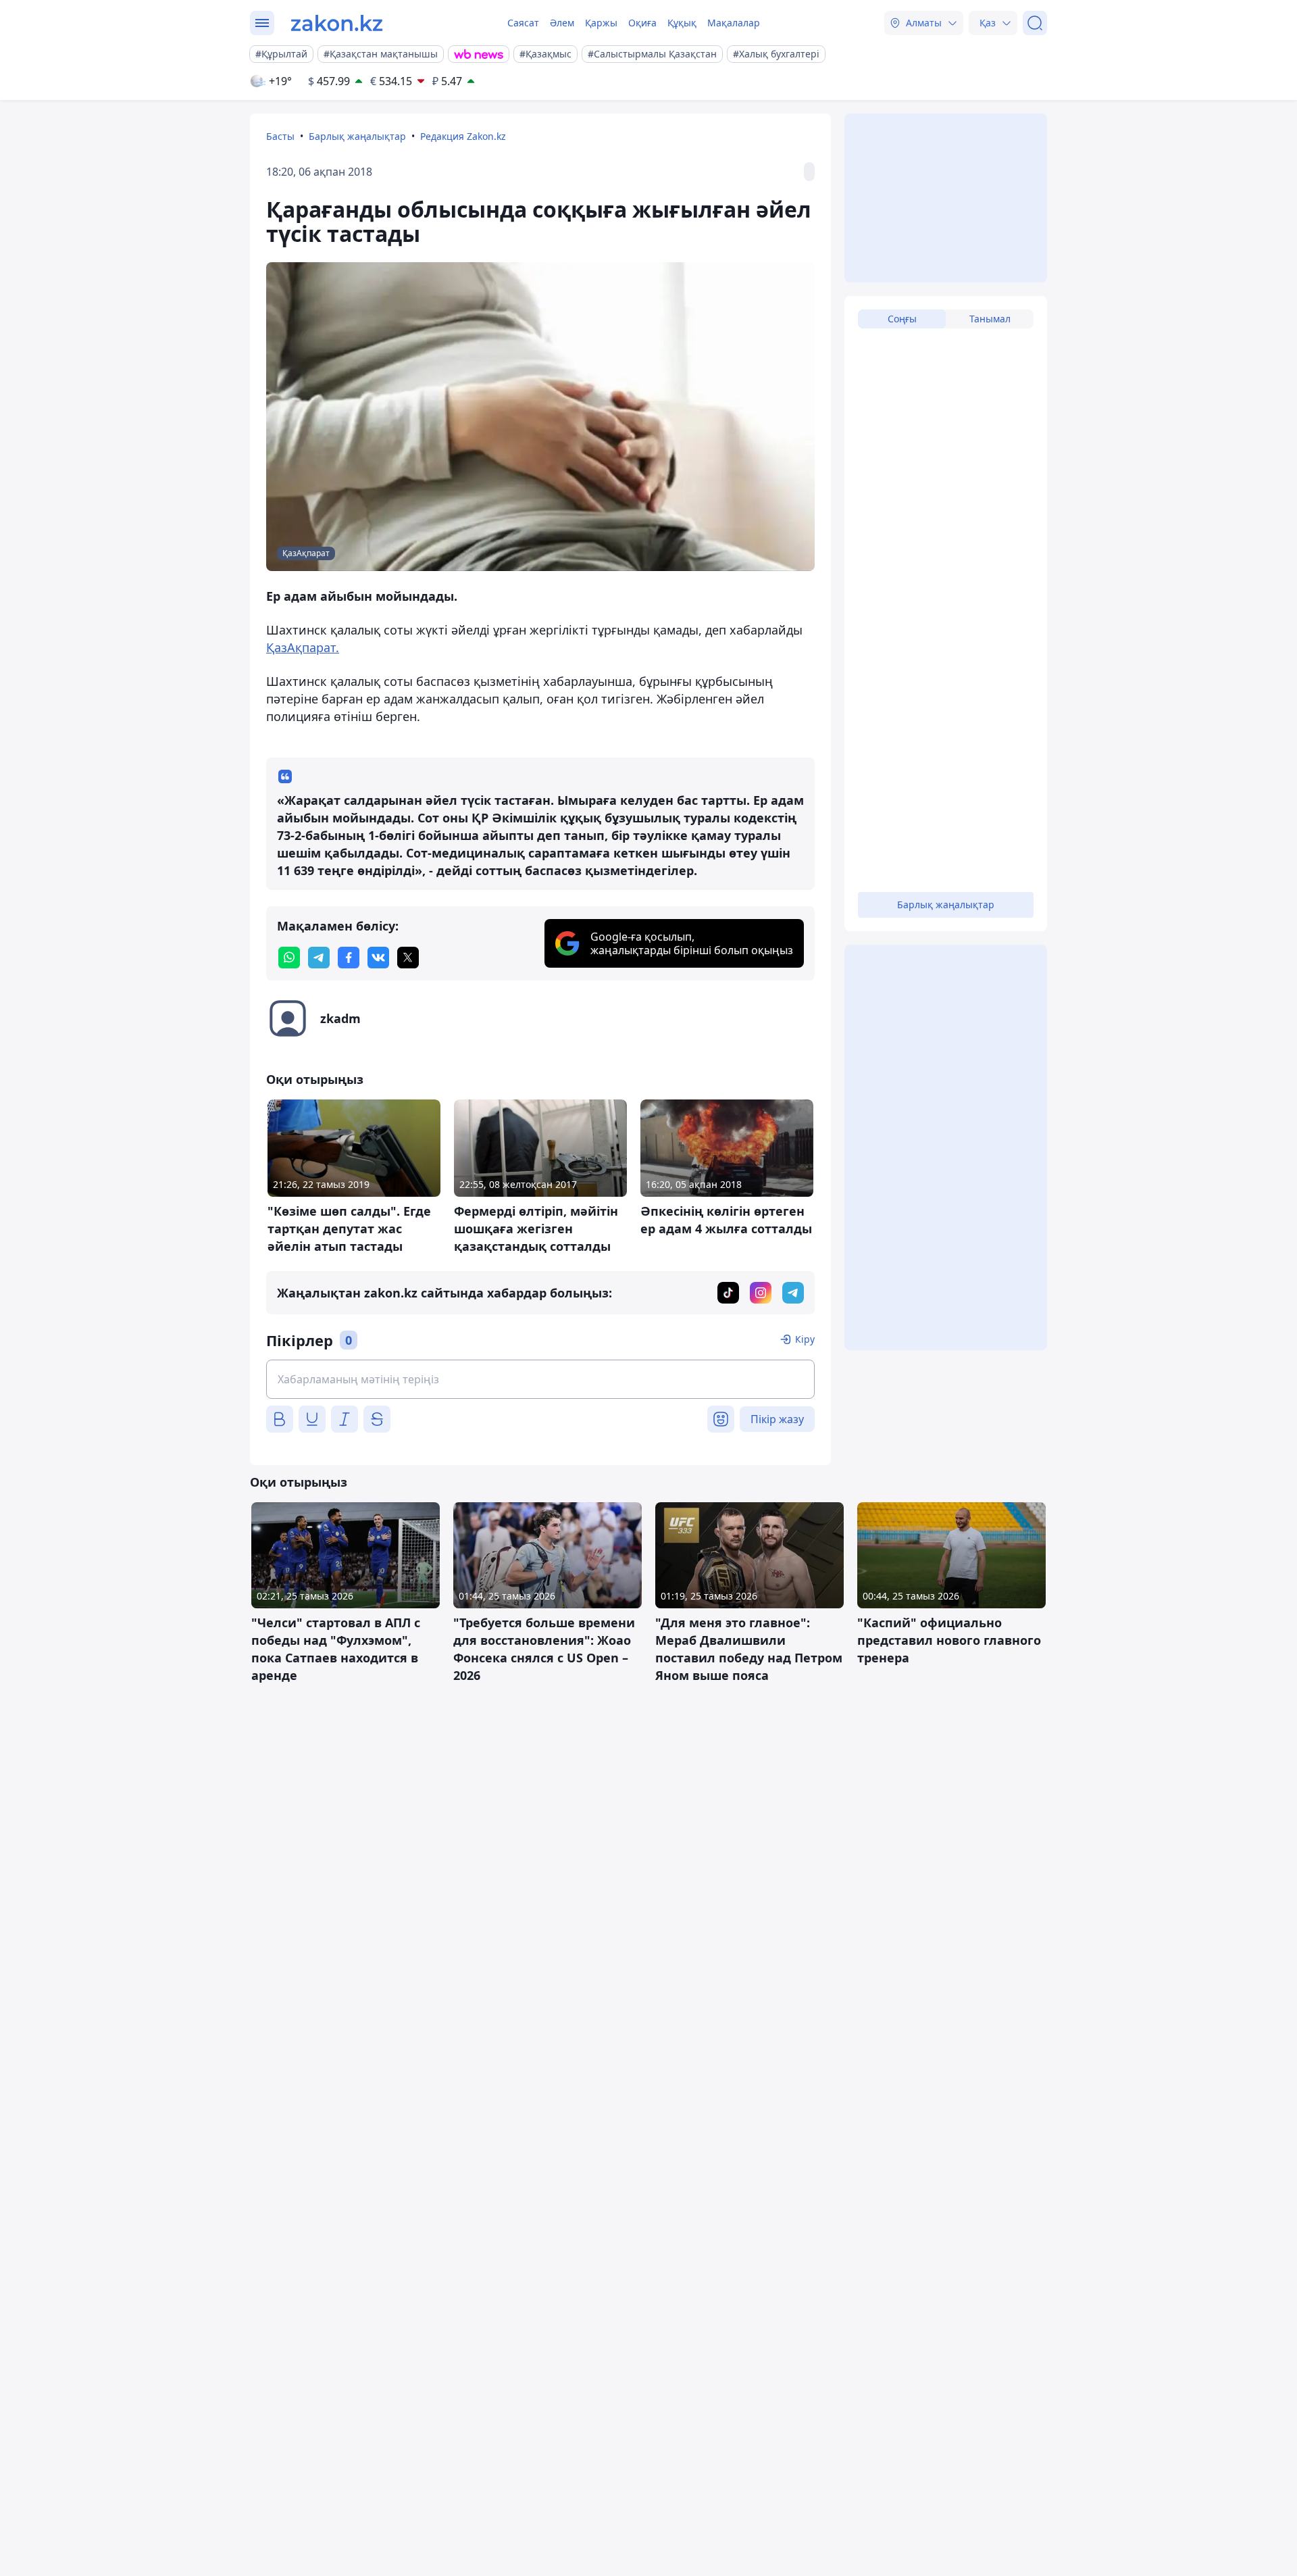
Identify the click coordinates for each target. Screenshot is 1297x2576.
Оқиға (642, 23)
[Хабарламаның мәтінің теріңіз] (540, 1379)
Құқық (682, 23)
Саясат (523, 23)
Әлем (562, 23)
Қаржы (601, 23)
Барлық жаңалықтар (357, 136)
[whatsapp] (289, 958)
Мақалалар (734, 23)
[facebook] (349, 958)
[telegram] (319, 958)
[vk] (378, 958)
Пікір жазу (777, 1419)
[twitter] (408, 958)
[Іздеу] (1035, 23)
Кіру (805, 1339)
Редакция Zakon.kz (463, 136)
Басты (280, 136)
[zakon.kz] (337, 23)
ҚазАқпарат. (303, 647)
